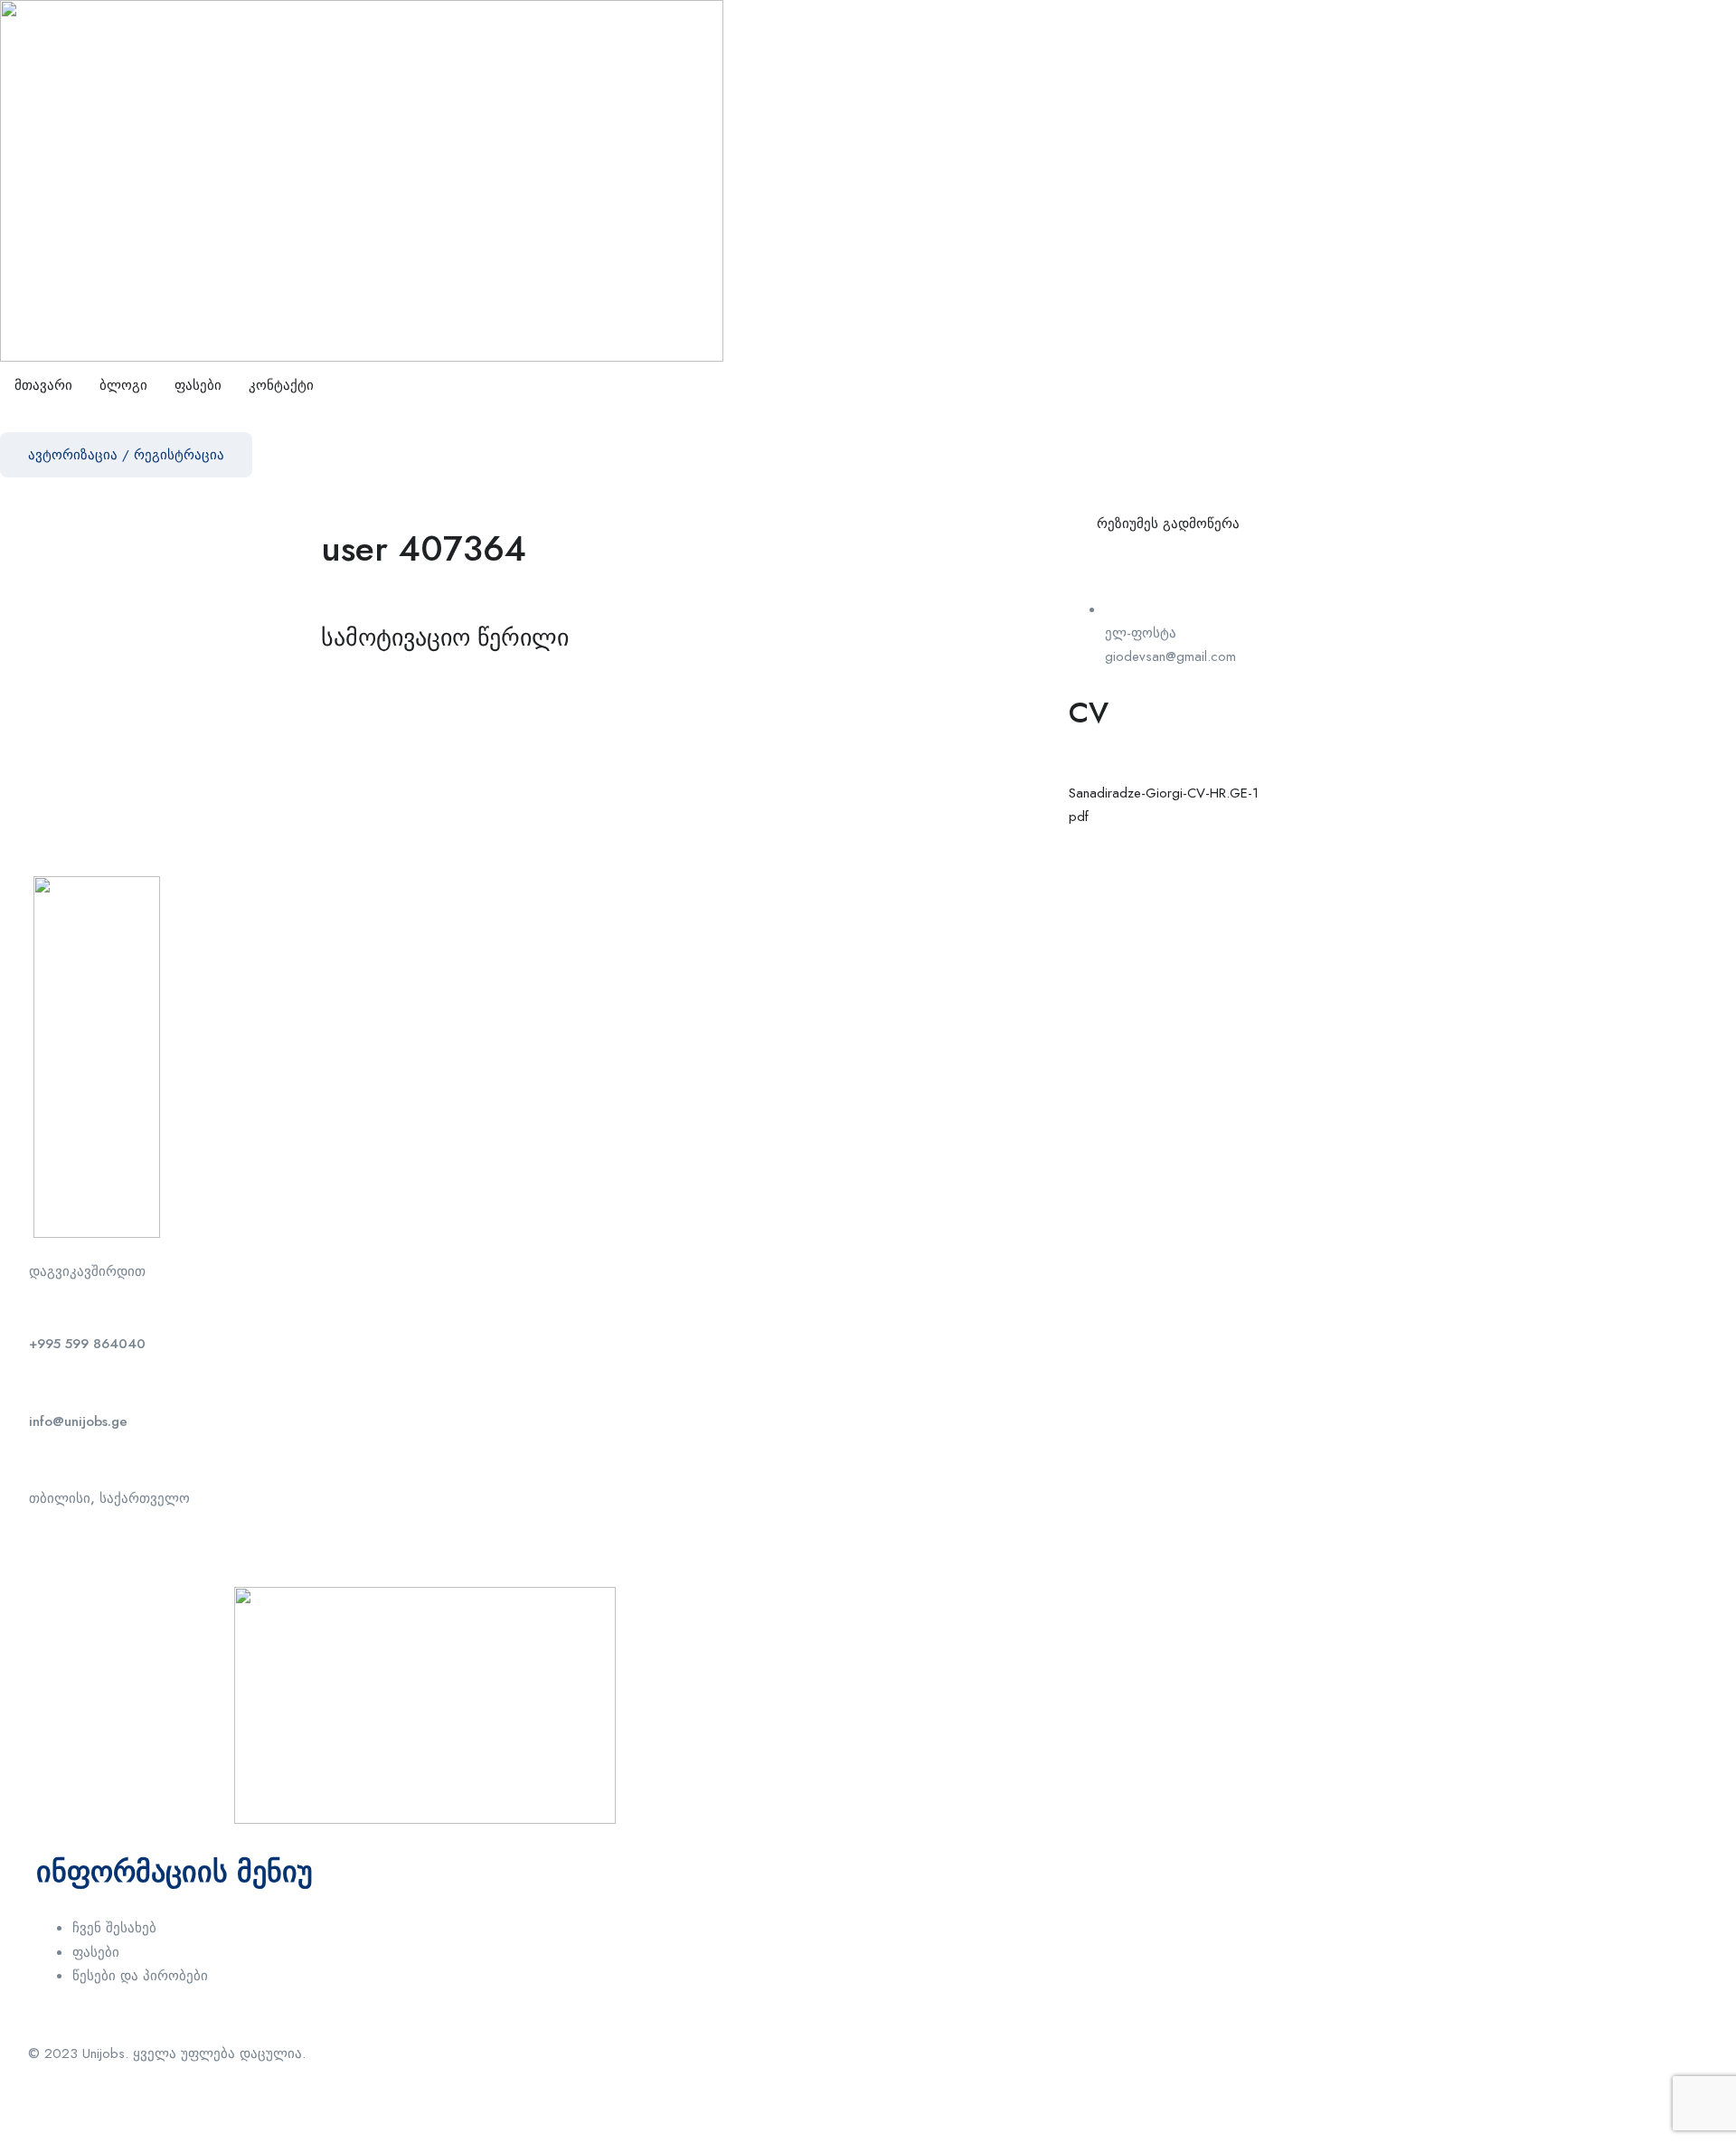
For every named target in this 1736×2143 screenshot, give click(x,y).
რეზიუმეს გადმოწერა (1168, 524)
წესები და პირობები (140, 1976)
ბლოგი (123, 385)
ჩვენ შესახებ (114, 1928)
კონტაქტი (281, 385)
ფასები (198, 385)
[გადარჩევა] (1278, 523)
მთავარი (43, 385)
